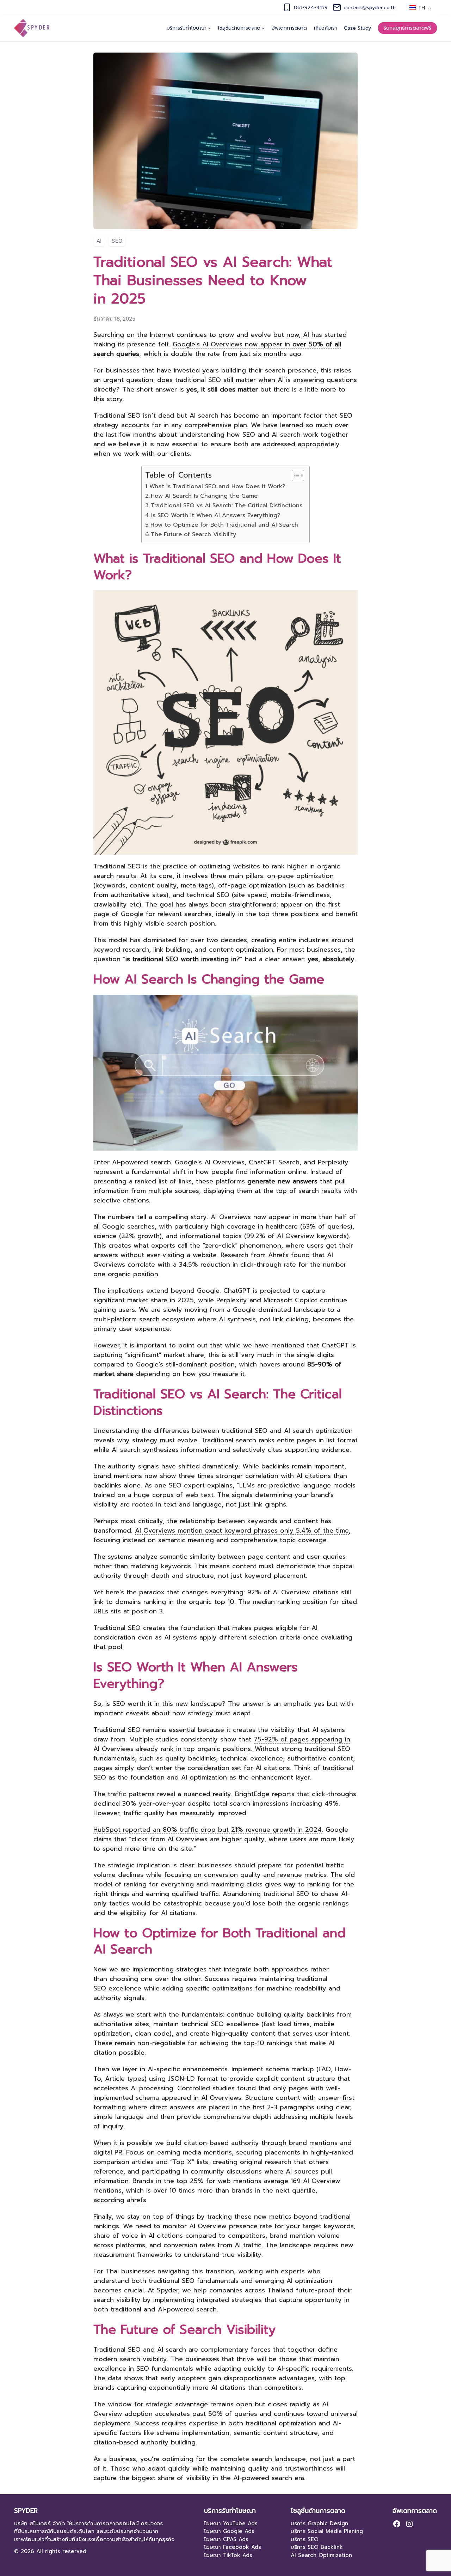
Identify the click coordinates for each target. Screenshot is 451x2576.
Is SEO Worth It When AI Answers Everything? (216, 515)
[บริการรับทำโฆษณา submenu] (209, 28)
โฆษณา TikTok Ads (228, 2555)
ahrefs (137, 2200)
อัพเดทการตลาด (415, 2511)
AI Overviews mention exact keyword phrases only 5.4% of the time (242, 1531)
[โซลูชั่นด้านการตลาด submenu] (263, 28)
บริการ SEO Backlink (317, 2547)
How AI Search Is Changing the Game (204, 496)
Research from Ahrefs (255, 1255)
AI (99, 241)
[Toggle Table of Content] (294, 475)
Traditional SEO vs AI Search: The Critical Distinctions (227, 505)
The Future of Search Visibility (194, 534)
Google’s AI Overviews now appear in (217, 349)
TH (421, 8)
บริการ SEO (305, 2539)
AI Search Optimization (321, 2555)
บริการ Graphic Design (319, 2523)
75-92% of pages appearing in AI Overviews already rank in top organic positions (222, 1744)
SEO (117, 241)
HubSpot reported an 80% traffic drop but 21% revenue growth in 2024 (208, 1830)
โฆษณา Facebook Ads (233, 2547)
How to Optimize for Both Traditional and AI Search (224, 525)
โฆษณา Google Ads (229, 2531)
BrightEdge (251, 1794)
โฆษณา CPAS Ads (226, 2539)
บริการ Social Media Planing (327, 2531)
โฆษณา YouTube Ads (231, 2523)
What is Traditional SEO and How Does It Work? (217, 486)
